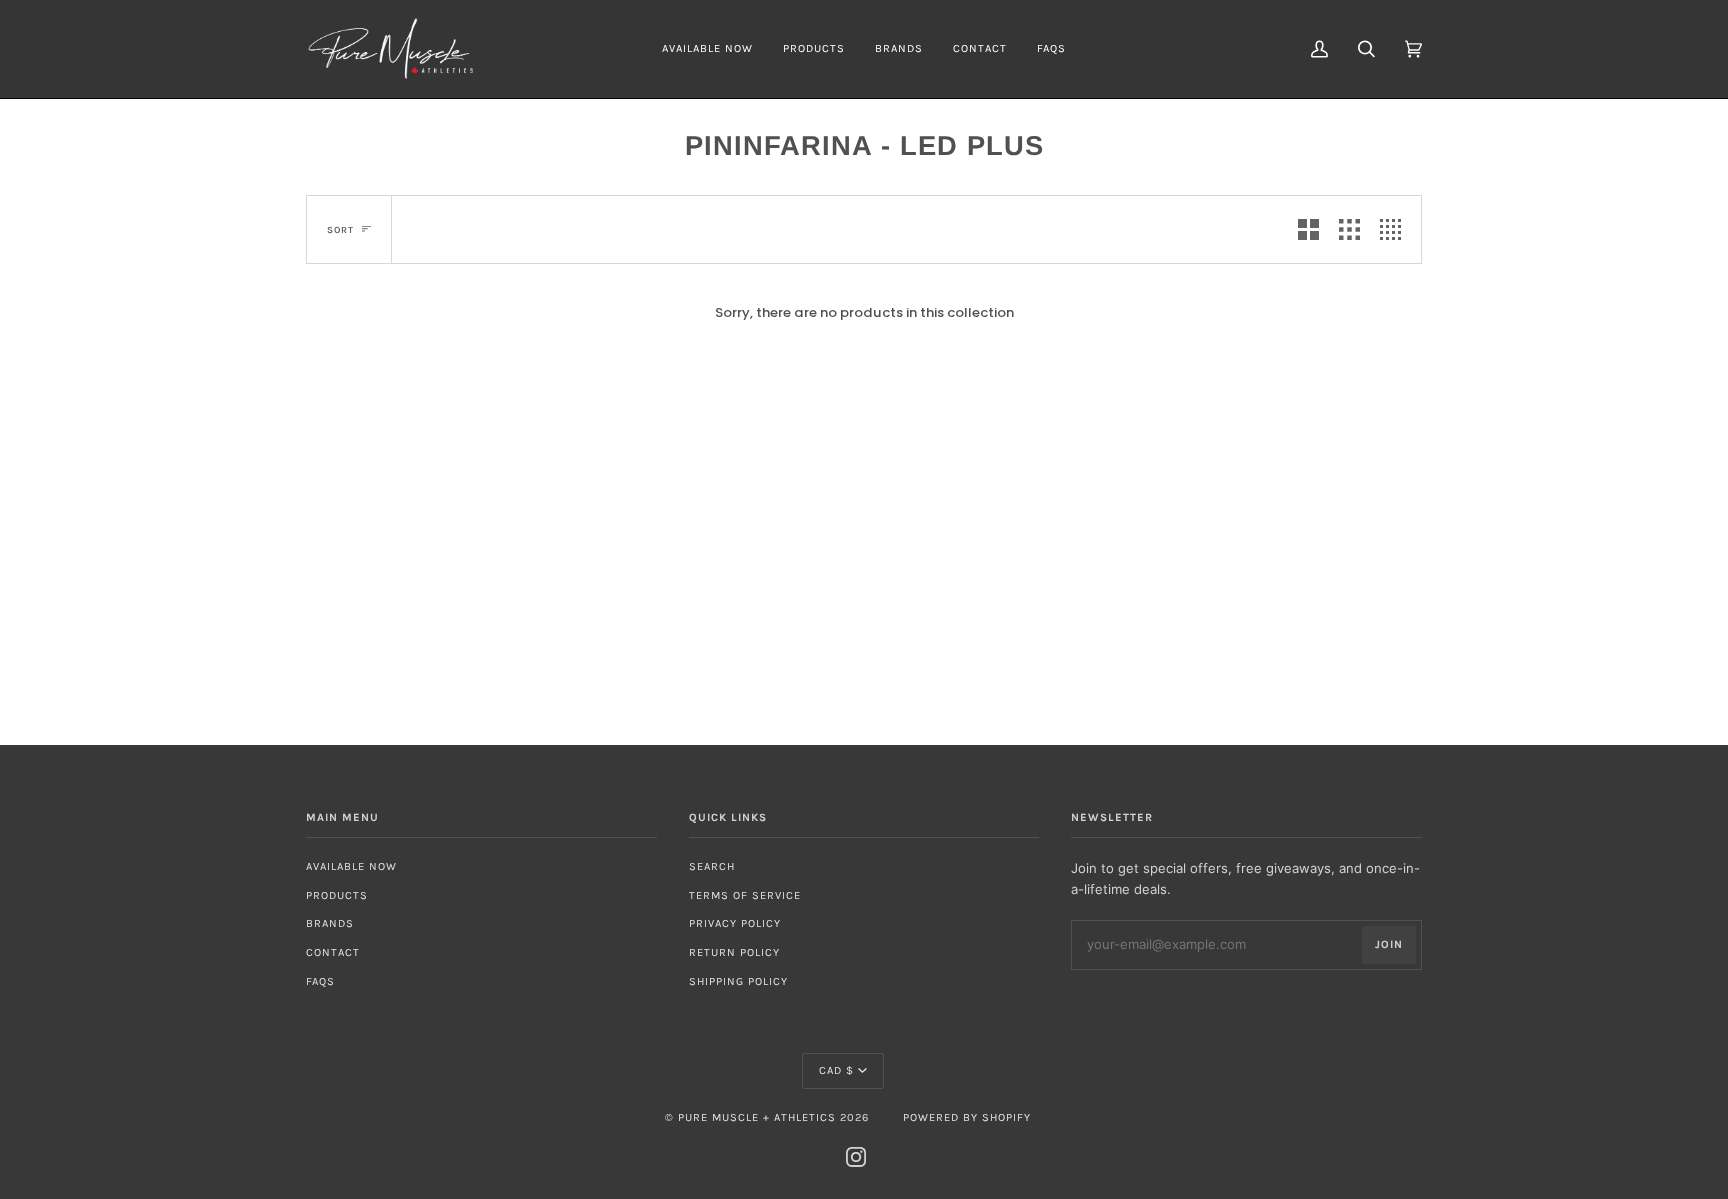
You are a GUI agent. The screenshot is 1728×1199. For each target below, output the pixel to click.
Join (1389, 944)
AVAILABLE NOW (351, 866)
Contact (333, 952)
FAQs (320, 981)
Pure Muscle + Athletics (757, 1117)
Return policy (734, 952)
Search (712, 866)
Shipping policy (738, 981)
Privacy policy (735, 923)
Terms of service (745, 895)
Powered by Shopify (967, 1117)
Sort (340, 229)
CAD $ (836, 1070)
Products (337, 895)
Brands (330, 923)
